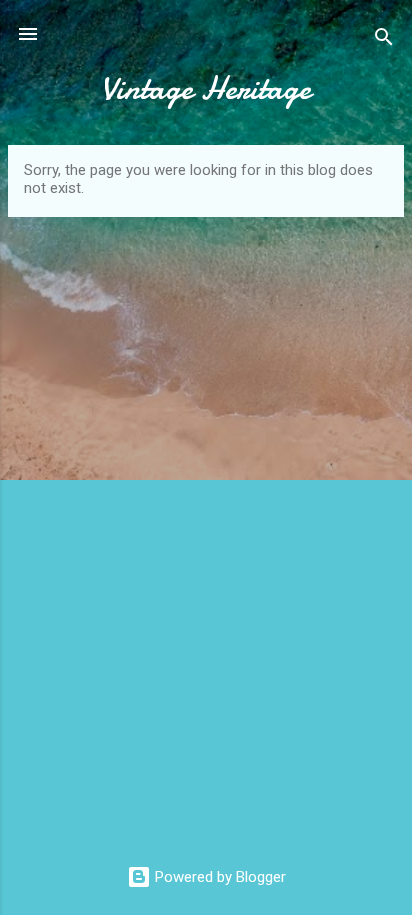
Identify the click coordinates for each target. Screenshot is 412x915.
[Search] (384, 40)
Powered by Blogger (218, 877)
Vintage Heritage (206, 88)
